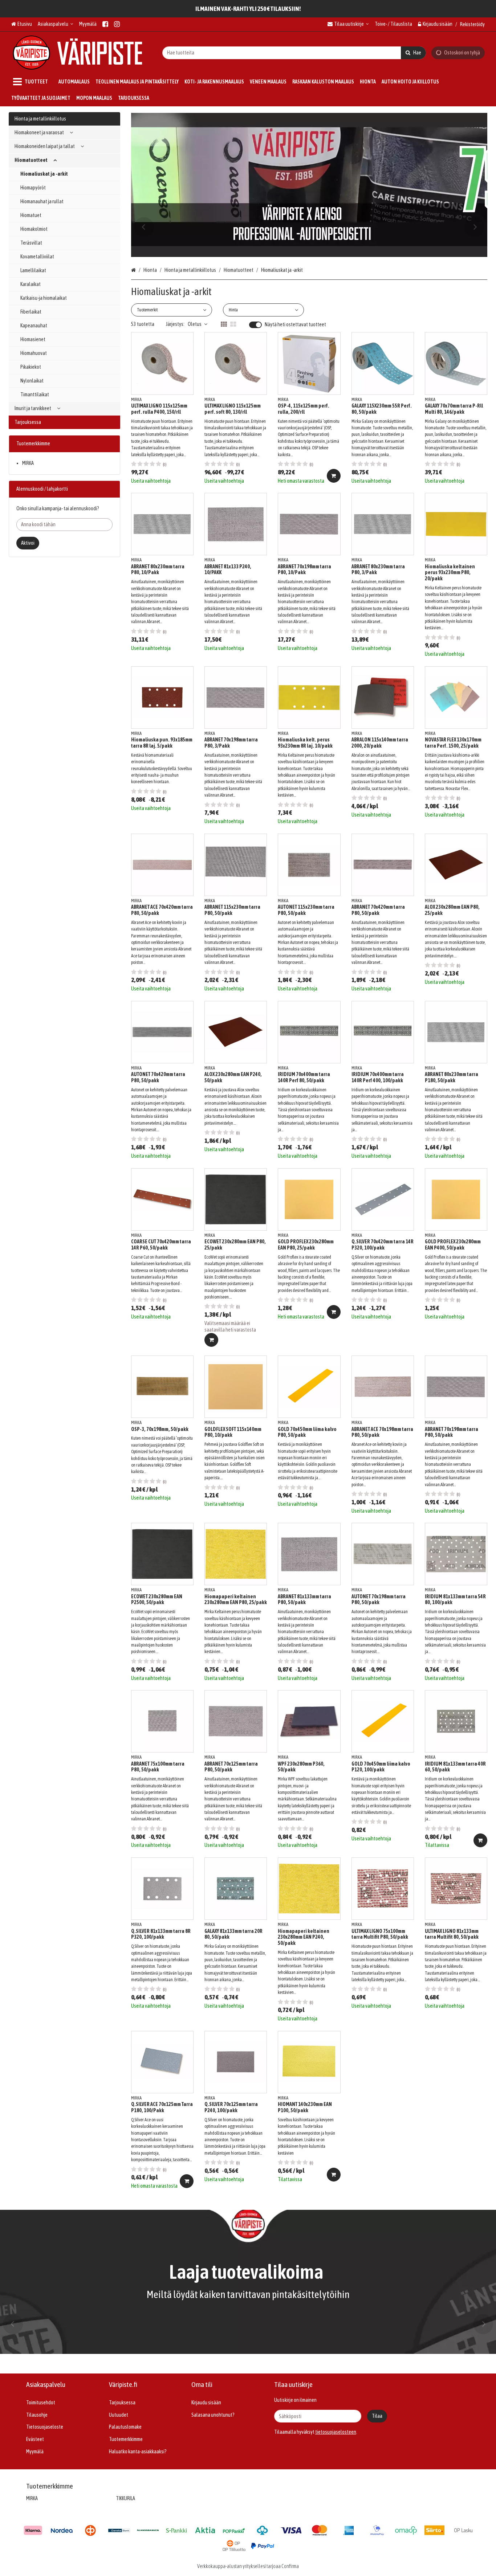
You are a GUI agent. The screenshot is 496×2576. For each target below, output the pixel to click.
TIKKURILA (125, 2498)
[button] (336, 2432)
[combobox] (294, 52)
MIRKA (28, 463)
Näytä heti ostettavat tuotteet (295, 324)
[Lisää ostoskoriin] (334, 476)
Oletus (195, 324)
